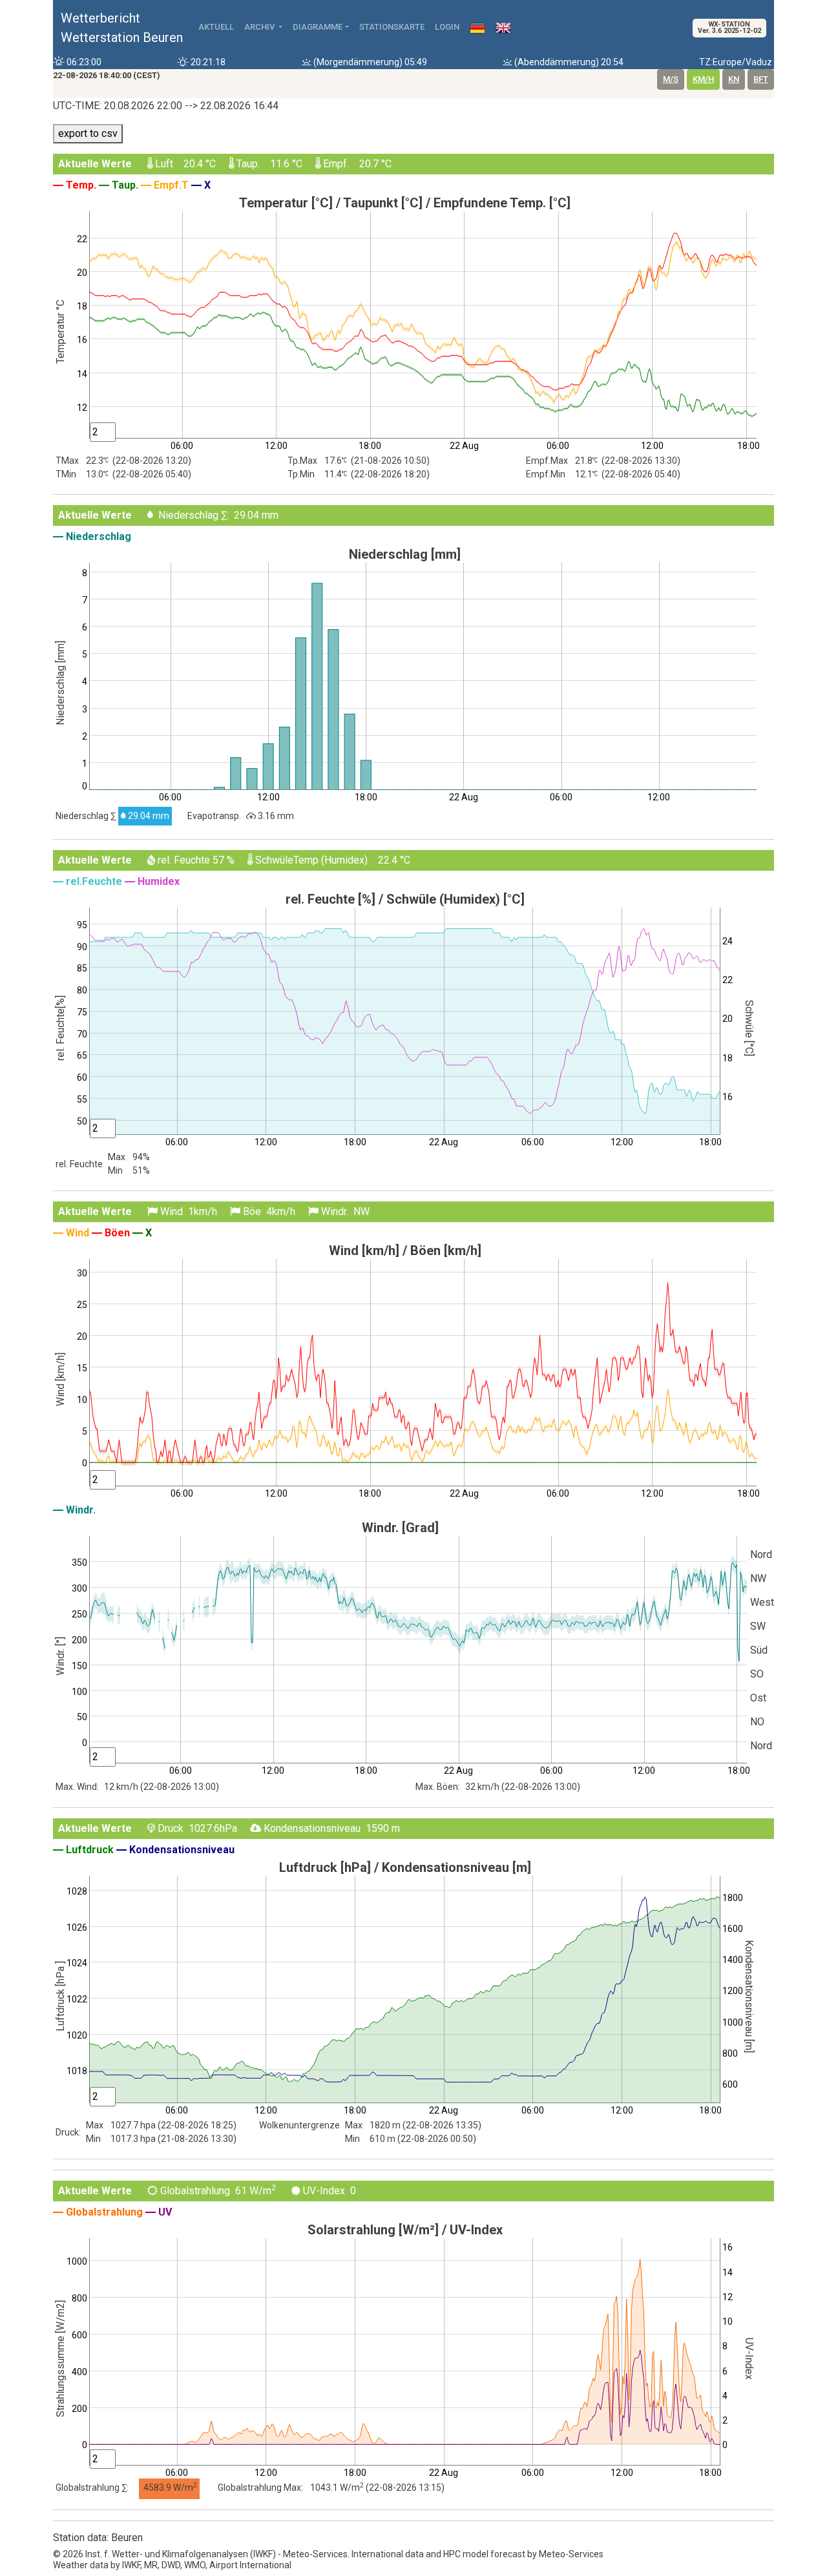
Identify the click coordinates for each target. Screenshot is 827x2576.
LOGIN (447, 27)
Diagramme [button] (318, 27)
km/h (703, 79)
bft (761, 79)
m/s (671, 79)
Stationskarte (392, 27)
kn (734, 79)
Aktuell (216, 27)
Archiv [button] (260, 27)
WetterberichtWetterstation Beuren (122, 28)
